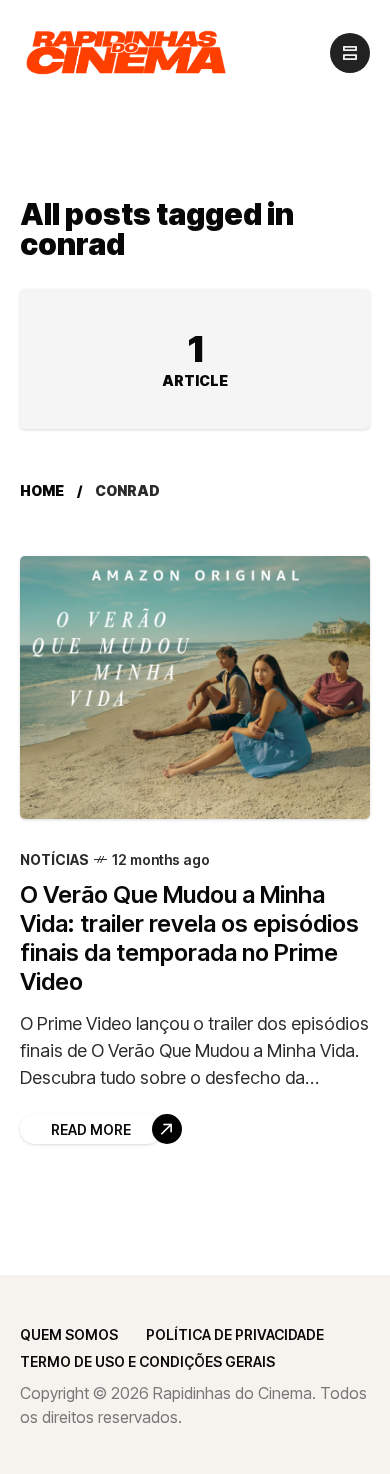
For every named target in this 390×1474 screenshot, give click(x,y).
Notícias (54, 859)
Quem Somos (69, 1334)
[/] (350, 53)
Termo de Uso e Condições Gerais (147, 1361)
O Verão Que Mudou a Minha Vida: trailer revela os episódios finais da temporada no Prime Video (189, 938)
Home (42, 490)
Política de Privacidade (235, 1334)
